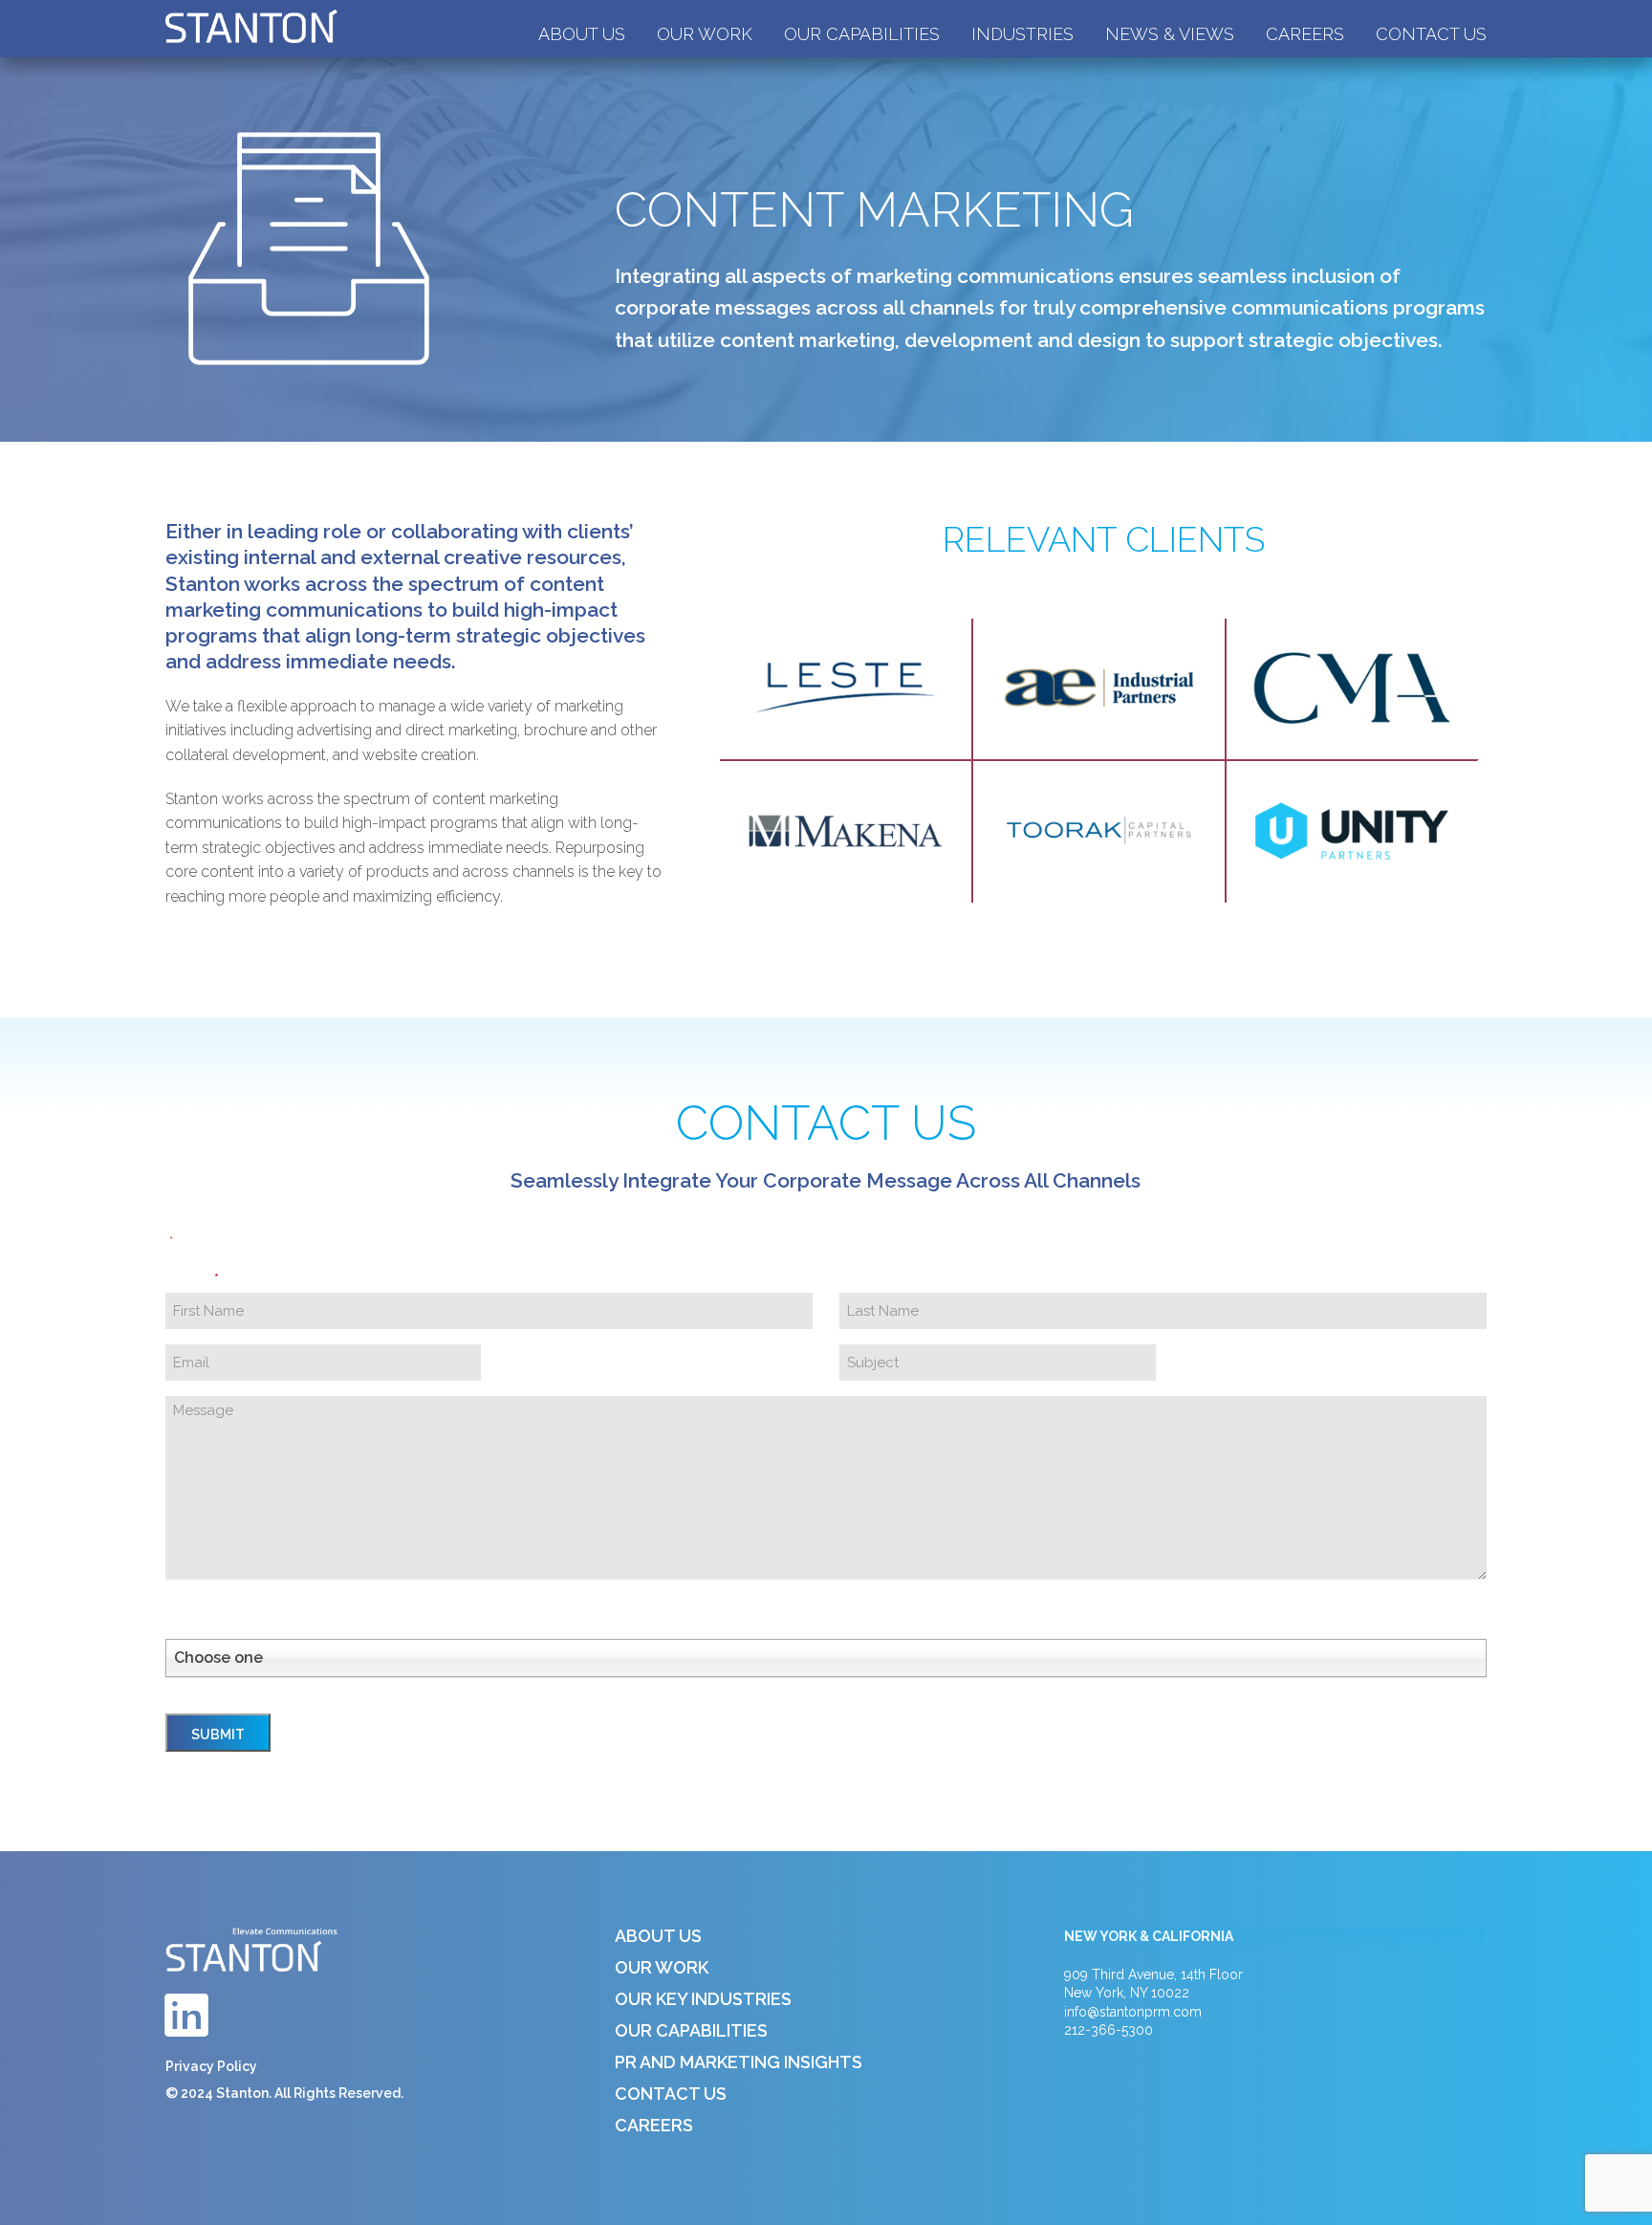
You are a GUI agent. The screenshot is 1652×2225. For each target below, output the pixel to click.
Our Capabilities (862, 34)
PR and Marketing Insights (739, 2062)
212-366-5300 (1109, 2030)
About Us (582, 34)
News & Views (1170, 34)
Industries (1022, 34)
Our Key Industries (703, 1999)
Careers (1305, 34)
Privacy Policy (211, 2066)
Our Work (705, 34)
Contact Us (1431, 34)
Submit (218, 1734)
